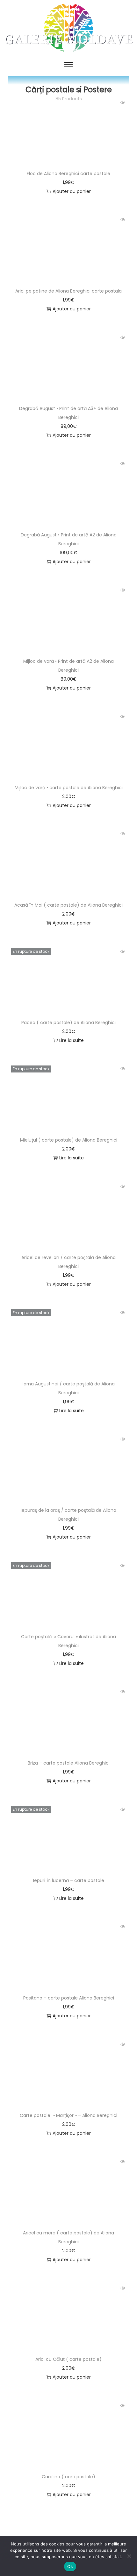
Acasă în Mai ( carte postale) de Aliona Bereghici (68, 905)
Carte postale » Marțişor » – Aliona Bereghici (68, 2115)
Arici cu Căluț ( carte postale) (68, 2359)
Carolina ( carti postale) (68, 2477)
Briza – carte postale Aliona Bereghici (69, 1763)
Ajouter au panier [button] (72, 191)
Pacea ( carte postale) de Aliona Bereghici (68, 1023)
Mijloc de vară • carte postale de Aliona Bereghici (69, 788)
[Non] (129, 2556)
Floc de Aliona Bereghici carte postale (68, 173)
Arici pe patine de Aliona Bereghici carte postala (68, 291)
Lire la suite (72, 1040)
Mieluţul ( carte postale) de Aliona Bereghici (69, 1140)
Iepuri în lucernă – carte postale (69, 1880)
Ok (70, 2566)
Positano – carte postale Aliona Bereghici (69, 1998)
